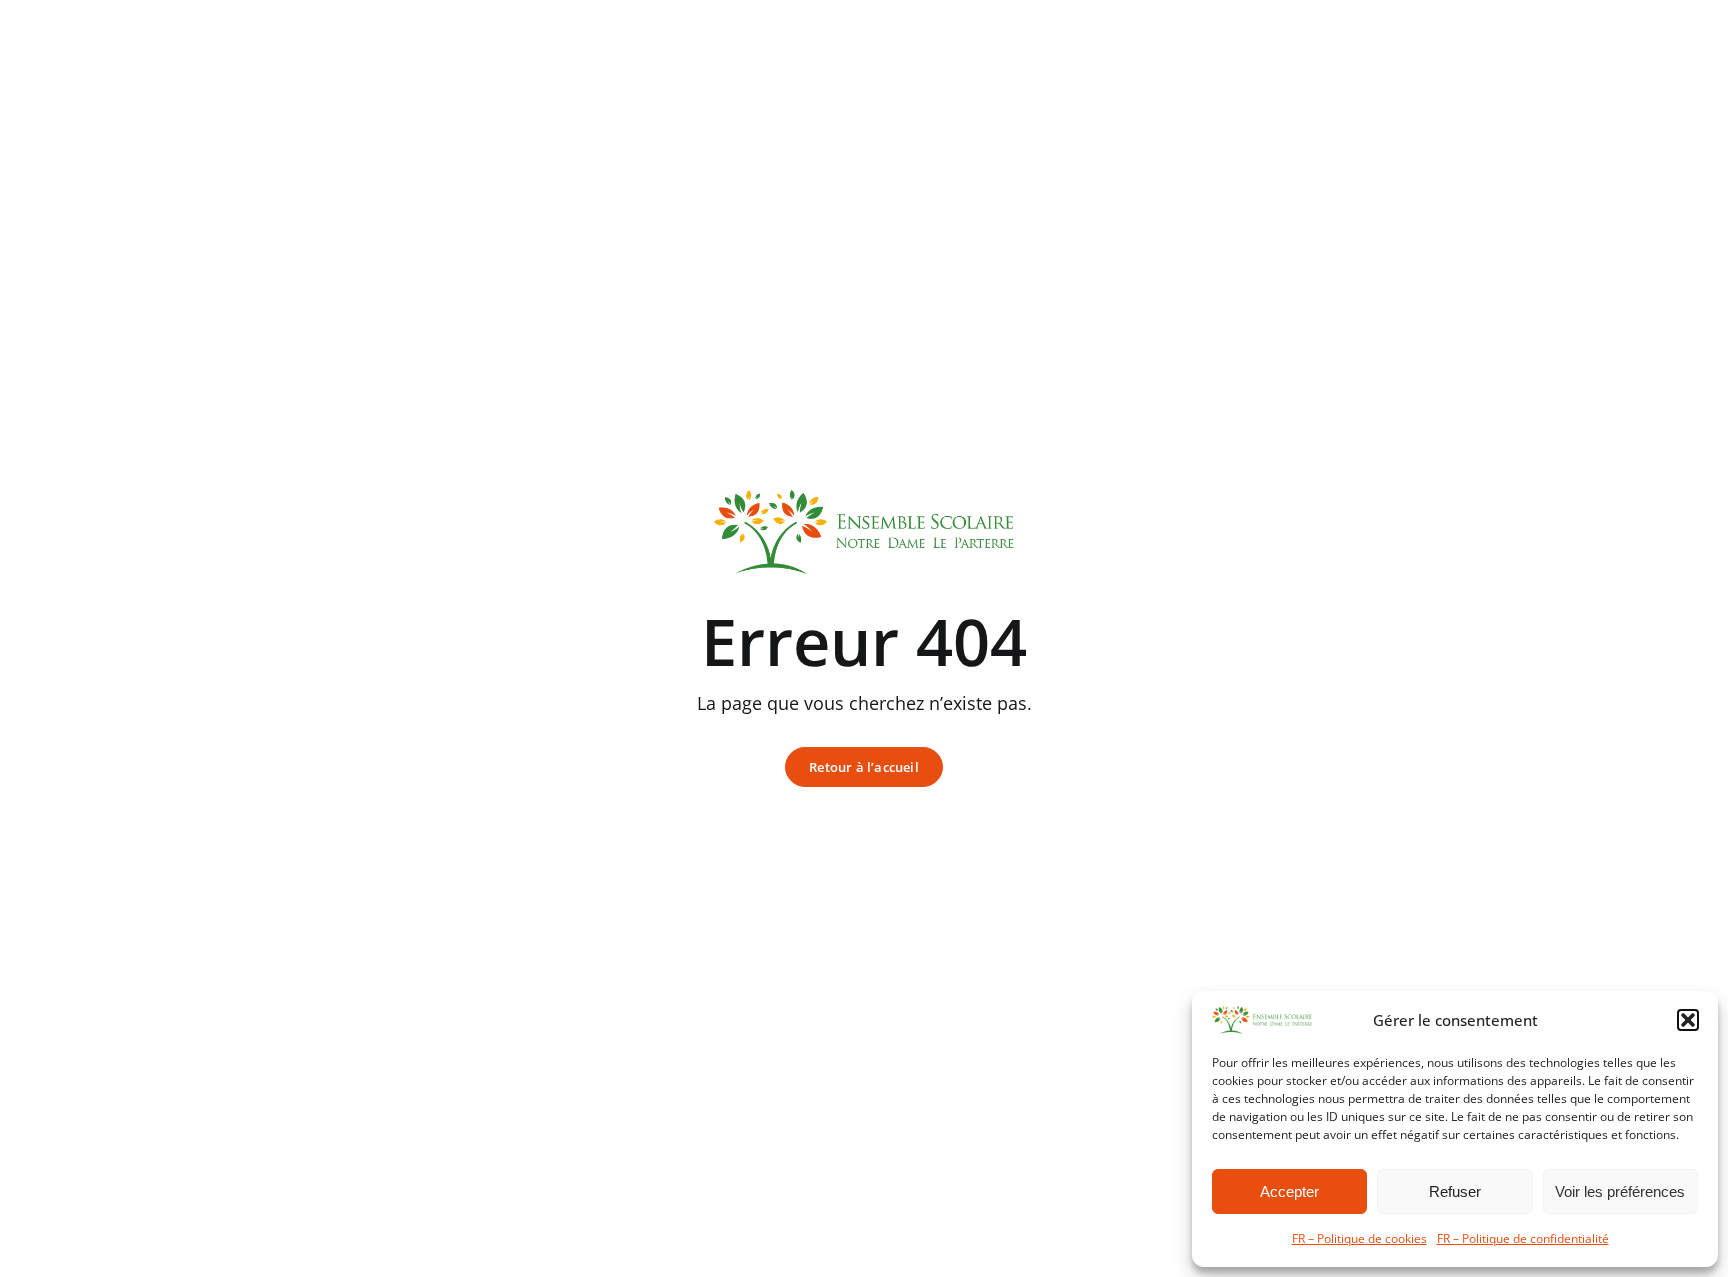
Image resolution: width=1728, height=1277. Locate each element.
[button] (1688, 1020)
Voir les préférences (1620, 1191)
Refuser (1455, 1191)
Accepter (1289, 1191)
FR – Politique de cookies (1359, 1238)
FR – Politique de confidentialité (1523, 1238)
